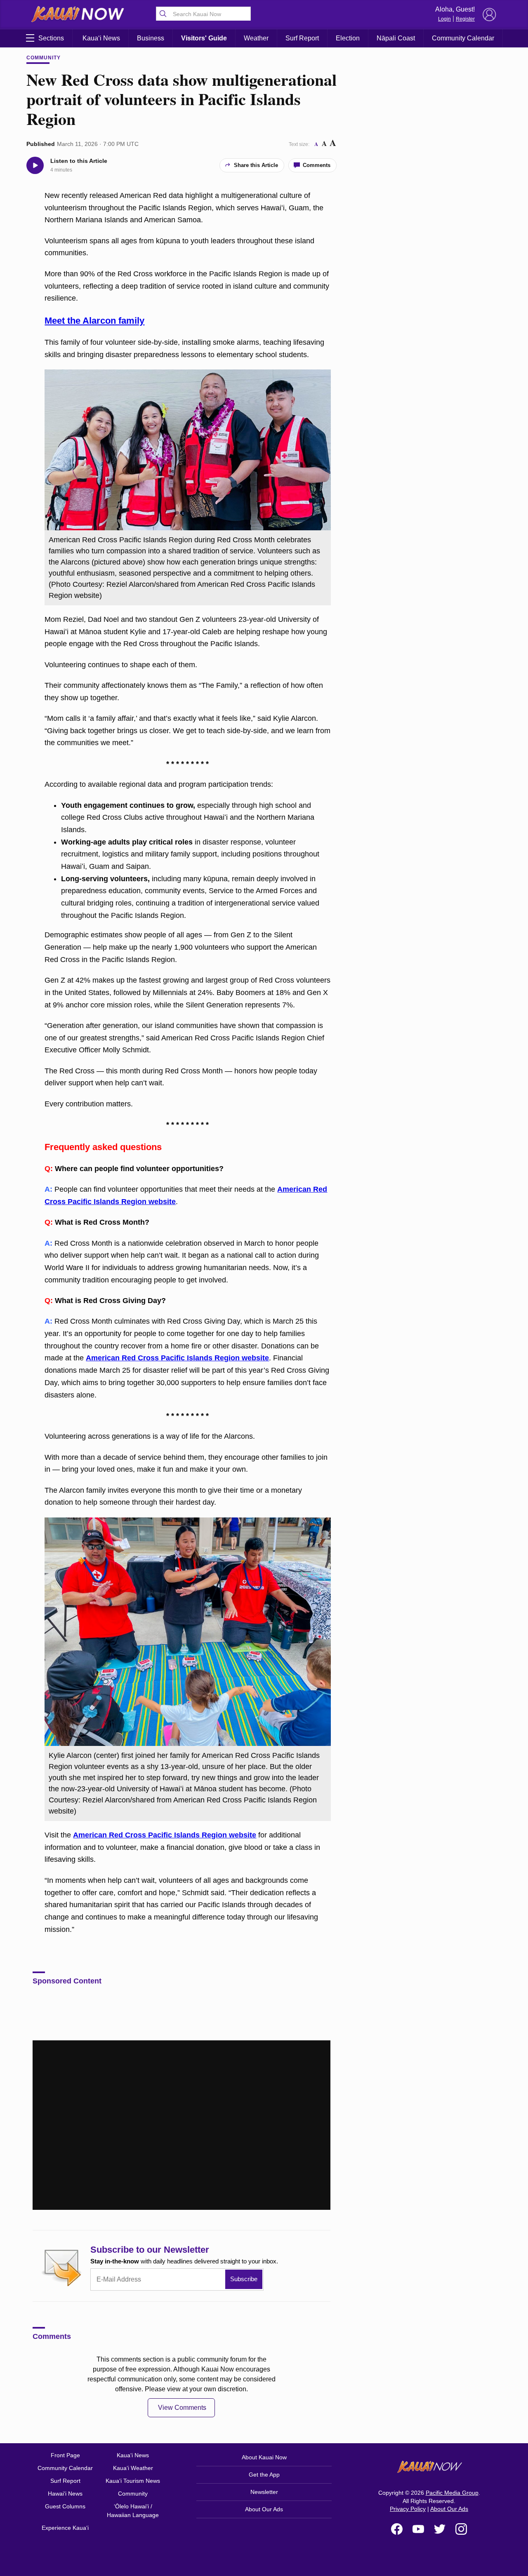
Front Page (65, 2455)
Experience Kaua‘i (65, 2528)
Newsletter (264, 2492)
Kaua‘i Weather (133, 2468)
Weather (256, 38)
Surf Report (302, 38)
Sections (51, 38)
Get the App (264, 2475)
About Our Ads (264, 2509)
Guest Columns (65, 2506)
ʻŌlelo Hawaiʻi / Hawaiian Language (133, 2511)
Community (44, 58)
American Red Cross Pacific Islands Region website (177, 1358)
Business (151, 38)
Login (444, 19)
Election (348, 38)
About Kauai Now (264, 2457)
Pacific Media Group (452, 2493)
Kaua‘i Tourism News (133, 2481)
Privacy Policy (408, 2509)
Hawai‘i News (65, 2494)
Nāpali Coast (396, 38)
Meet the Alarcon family (94, 321)
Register (465, 19)
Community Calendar (463, 38)
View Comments (182, 2408)
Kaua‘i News (101, 38)
